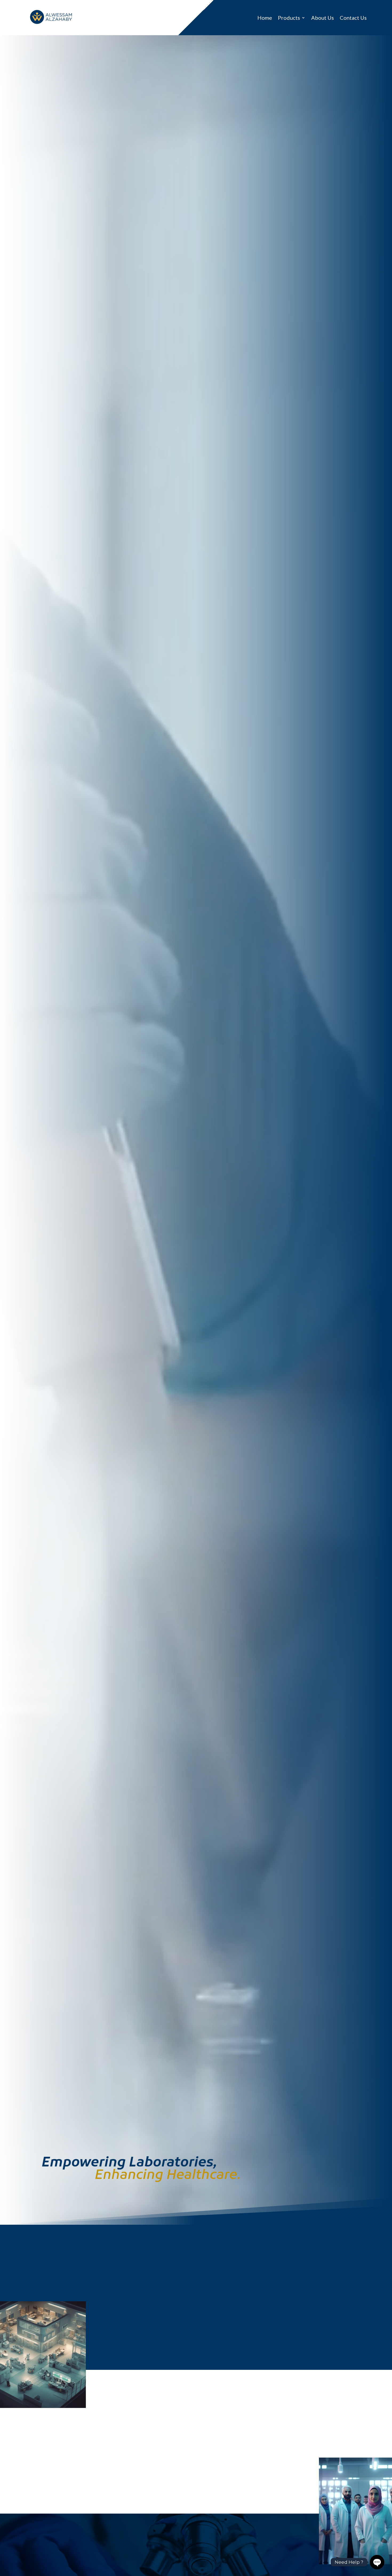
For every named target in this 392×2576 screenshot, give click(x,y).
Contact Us (353, 18)
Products (289, 18)
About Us (323, 18)
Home (265, 18)
